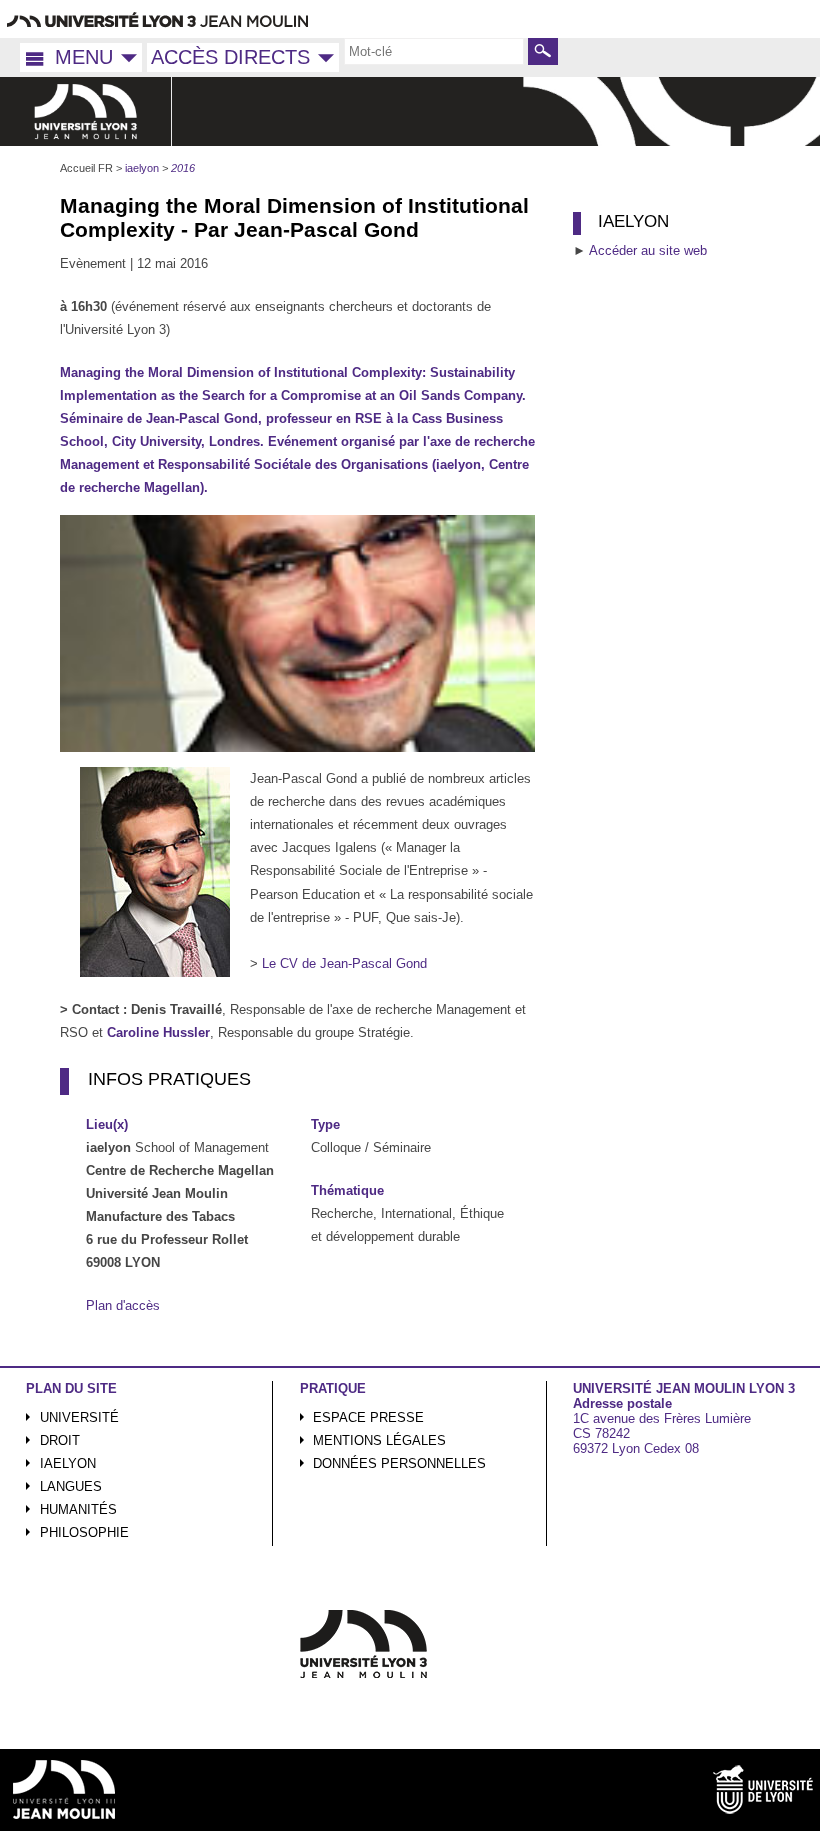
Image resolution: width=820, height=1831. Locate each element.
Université (79, 1417)
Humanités (78, 1509)
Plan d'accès (123, 1305)
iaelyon (68, 1463)
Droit (60, 1440)
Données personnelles (399, 1463)
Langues (71, 1486)
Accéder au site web (648, 250)
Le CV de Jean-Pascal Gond (344, 963)
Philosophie (84, 1532)
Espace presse (368, 1417)
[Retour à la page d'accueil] (86, 111)
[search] (434, 51)
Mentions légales (379, 1440)
